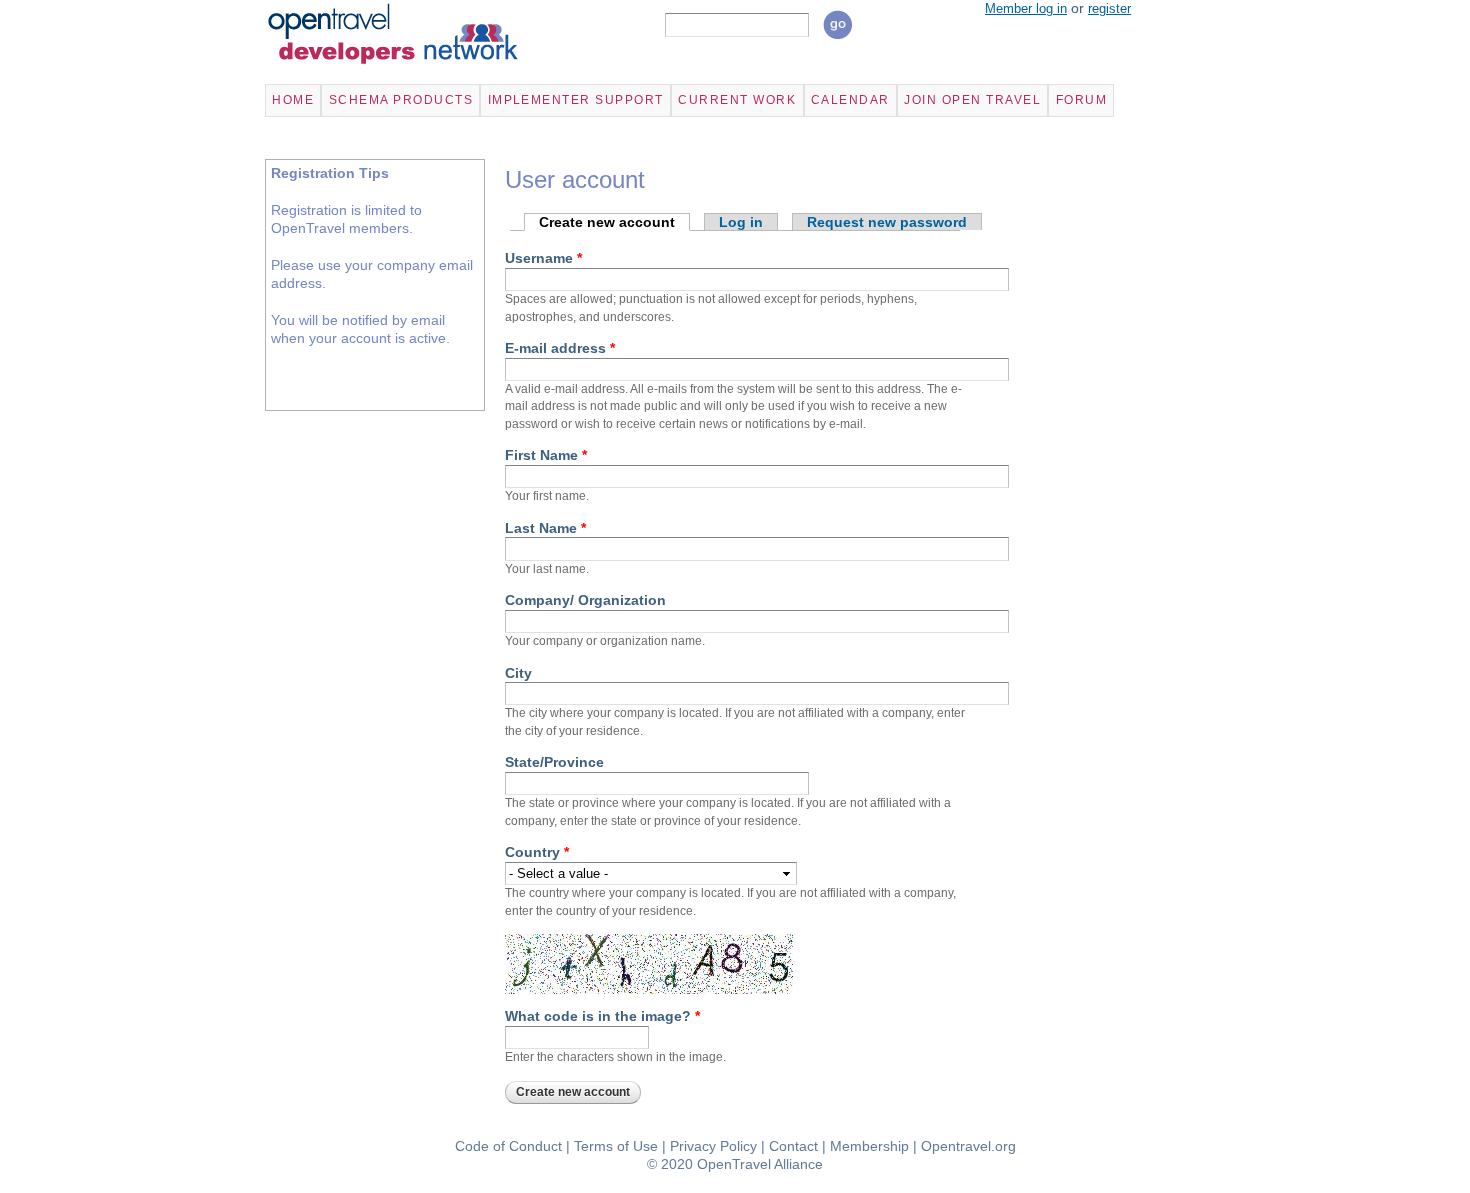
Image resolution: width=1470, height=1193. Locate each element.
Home (293, 100)
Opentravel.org (968, 1146)
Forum (1081, 100)
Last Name (545, 528)
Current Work (737, 100)
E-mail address (560, 348)
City (518, 673)
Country (537, 852)
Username (543, 258)
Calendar (850, 100)
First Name (546, 455)
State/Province (554, 762)
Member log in (1026, 9)
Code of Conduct (508, 1146)
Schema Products (401, 100)
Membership (869, 1146)
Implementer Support (576, 100)
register (1109, 9)
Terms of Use (616, 1146)
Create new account (614, 222)
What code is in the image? (602, 1016)
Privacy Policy (713, 1146)
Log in (741, 222)
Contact (793, 1146)
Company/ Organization (585, 600)
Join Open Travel (972, 100)
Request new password (887, 222)
